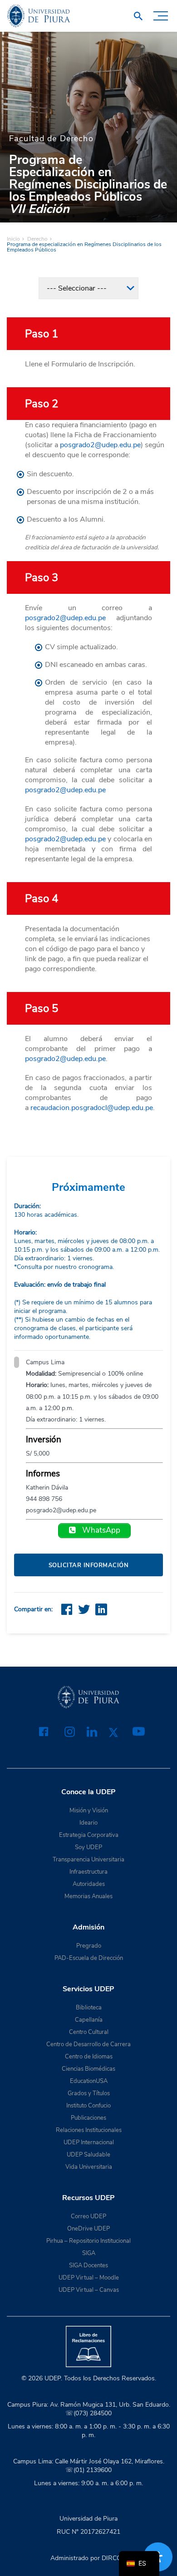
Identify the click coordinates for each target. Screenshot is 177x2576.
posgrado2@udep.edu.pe (100, 445)
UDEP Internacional (89, 2142)
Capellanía (89, 2020)
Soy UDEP (88, 1847)
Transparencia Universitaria (88, 1860)
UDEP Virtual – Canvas (89, 2290)
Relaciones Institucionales (89, 2130)
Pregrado (89, 1946)
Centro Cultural (89, 2032)
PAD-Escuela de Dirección (89, 1958)
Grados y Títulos (89, 2093)
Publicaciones (88, 2118)
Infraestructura (88, 1872)
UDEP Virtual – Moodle (89, 2278)
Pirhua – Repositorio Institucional (88, 2241)
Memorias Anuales (88, 1896)
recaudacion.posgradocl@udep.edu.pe (92, 1108)
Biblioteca (89, 2008)
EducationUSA (89, 2081)
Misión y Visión (89, 1811)
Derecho (37, 239)
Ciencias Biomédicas (88, 2069)
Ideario (88, 1823)
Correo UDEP (88, 2216)
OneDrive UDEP (88, 2229)
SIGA (89, 2253)
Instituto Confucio (88, 2106)
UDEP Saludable (88, 2155)
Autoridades (89, 1884)
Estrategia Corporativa (89, 1835)
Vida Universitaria (89, 2167)
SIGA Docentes (88, 2265)
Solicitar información (89, 1565)
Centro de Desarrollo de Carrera (88, 2044)
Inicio (13, 239)
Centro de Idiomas (89, 2057)
